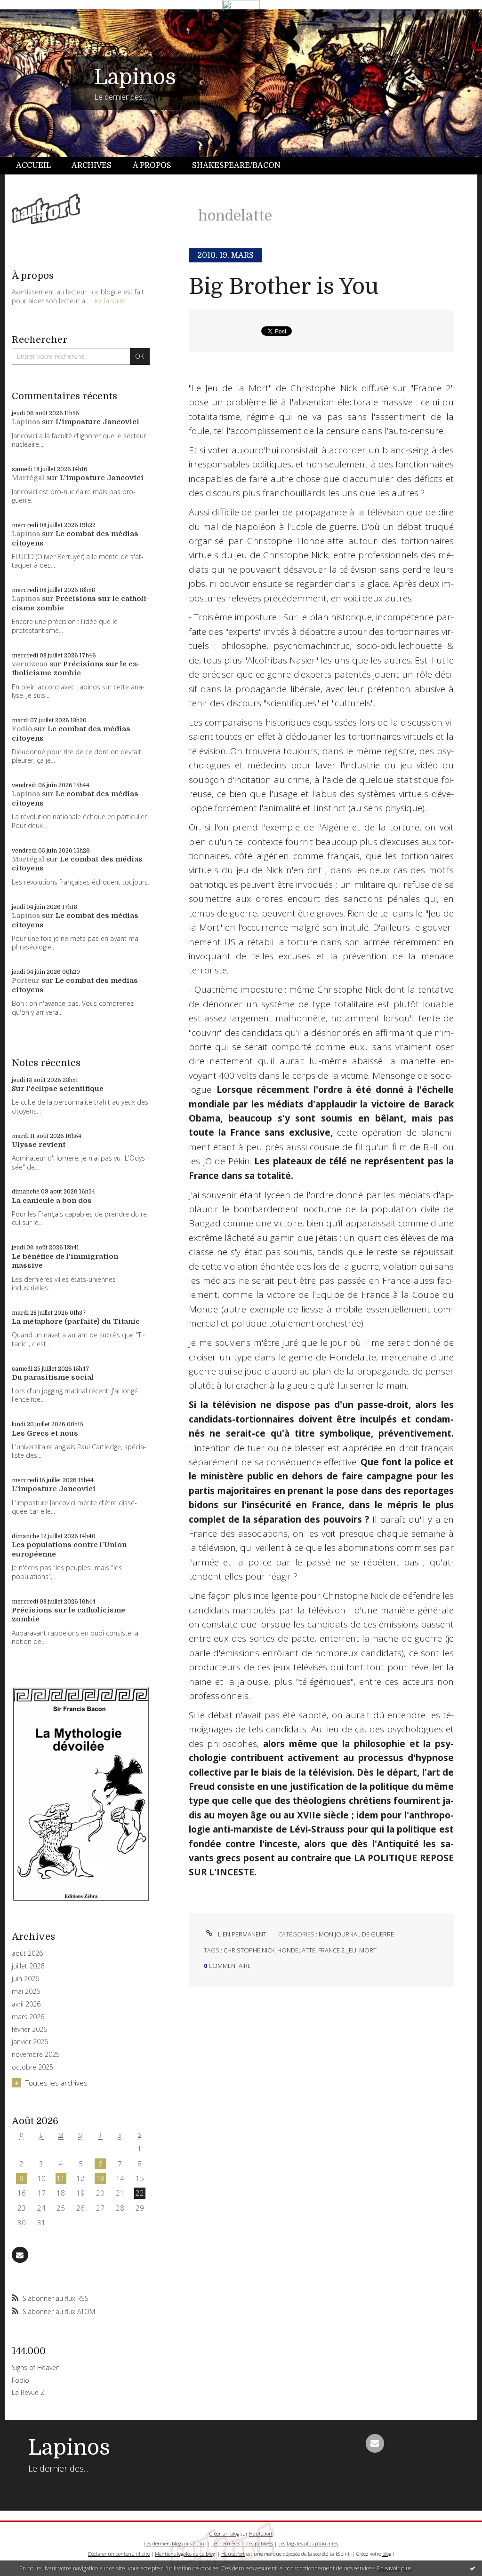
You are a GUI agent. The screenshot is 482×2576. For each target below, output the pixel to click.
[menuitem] (39, 166)
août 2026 (27, 1953)
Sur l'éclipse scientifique (58, 1089)
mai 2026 (26, 1991)
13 (100, 2178)
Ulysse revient (39, 1145)
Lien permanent (241, 1934)
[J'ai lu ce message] (473, 2568)
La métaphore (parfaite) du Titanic (76, 1321)
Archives (92, 166)
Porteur (26, 980)
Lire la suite (108, 301)
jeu (352, 1950)
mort (368, 1950)
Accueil (33, 166)
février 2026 (29, 2030)
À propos (152, 166)
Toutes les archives (56, 2083)
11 (61, 2178)
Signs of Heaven (36, 2367)
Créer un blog (224, 2534)
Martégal (28, 478)
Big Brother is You (284, 287)
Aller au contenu (32, 18)
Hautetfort (261, 2534)
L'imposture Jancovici (97, 422)
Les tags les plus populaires (308, 2544)
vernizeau (30, 664)
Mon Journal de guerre (356, 1934)
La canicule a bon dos (52, 1201)
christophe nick (249, 1950)
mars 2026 (28, 2017)
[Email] (20, 2255)
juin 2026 (25, 1979)
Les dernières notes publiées (242, 2544)
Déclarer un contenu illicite (119, 2554)
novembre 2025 (36, 2054)
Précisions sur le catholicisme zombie (76, 669)
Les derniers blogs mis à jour (175, 2544)
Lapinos (135, 77)
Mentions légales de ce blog (185, 2554)
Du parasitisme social (53, 1377)
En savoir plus (394, 2568)
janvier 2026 (30, 2042)
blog (387, 2554)
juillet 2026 (28, 1966)
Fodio (22, 729)
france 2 (331, 1950)
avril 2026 (26, 2004)
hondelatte (296, 1950)
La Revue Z (28, 2392)
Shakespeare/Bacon (236, 166)
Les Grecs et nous (45, 1433)
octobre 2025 (32, 2067)
